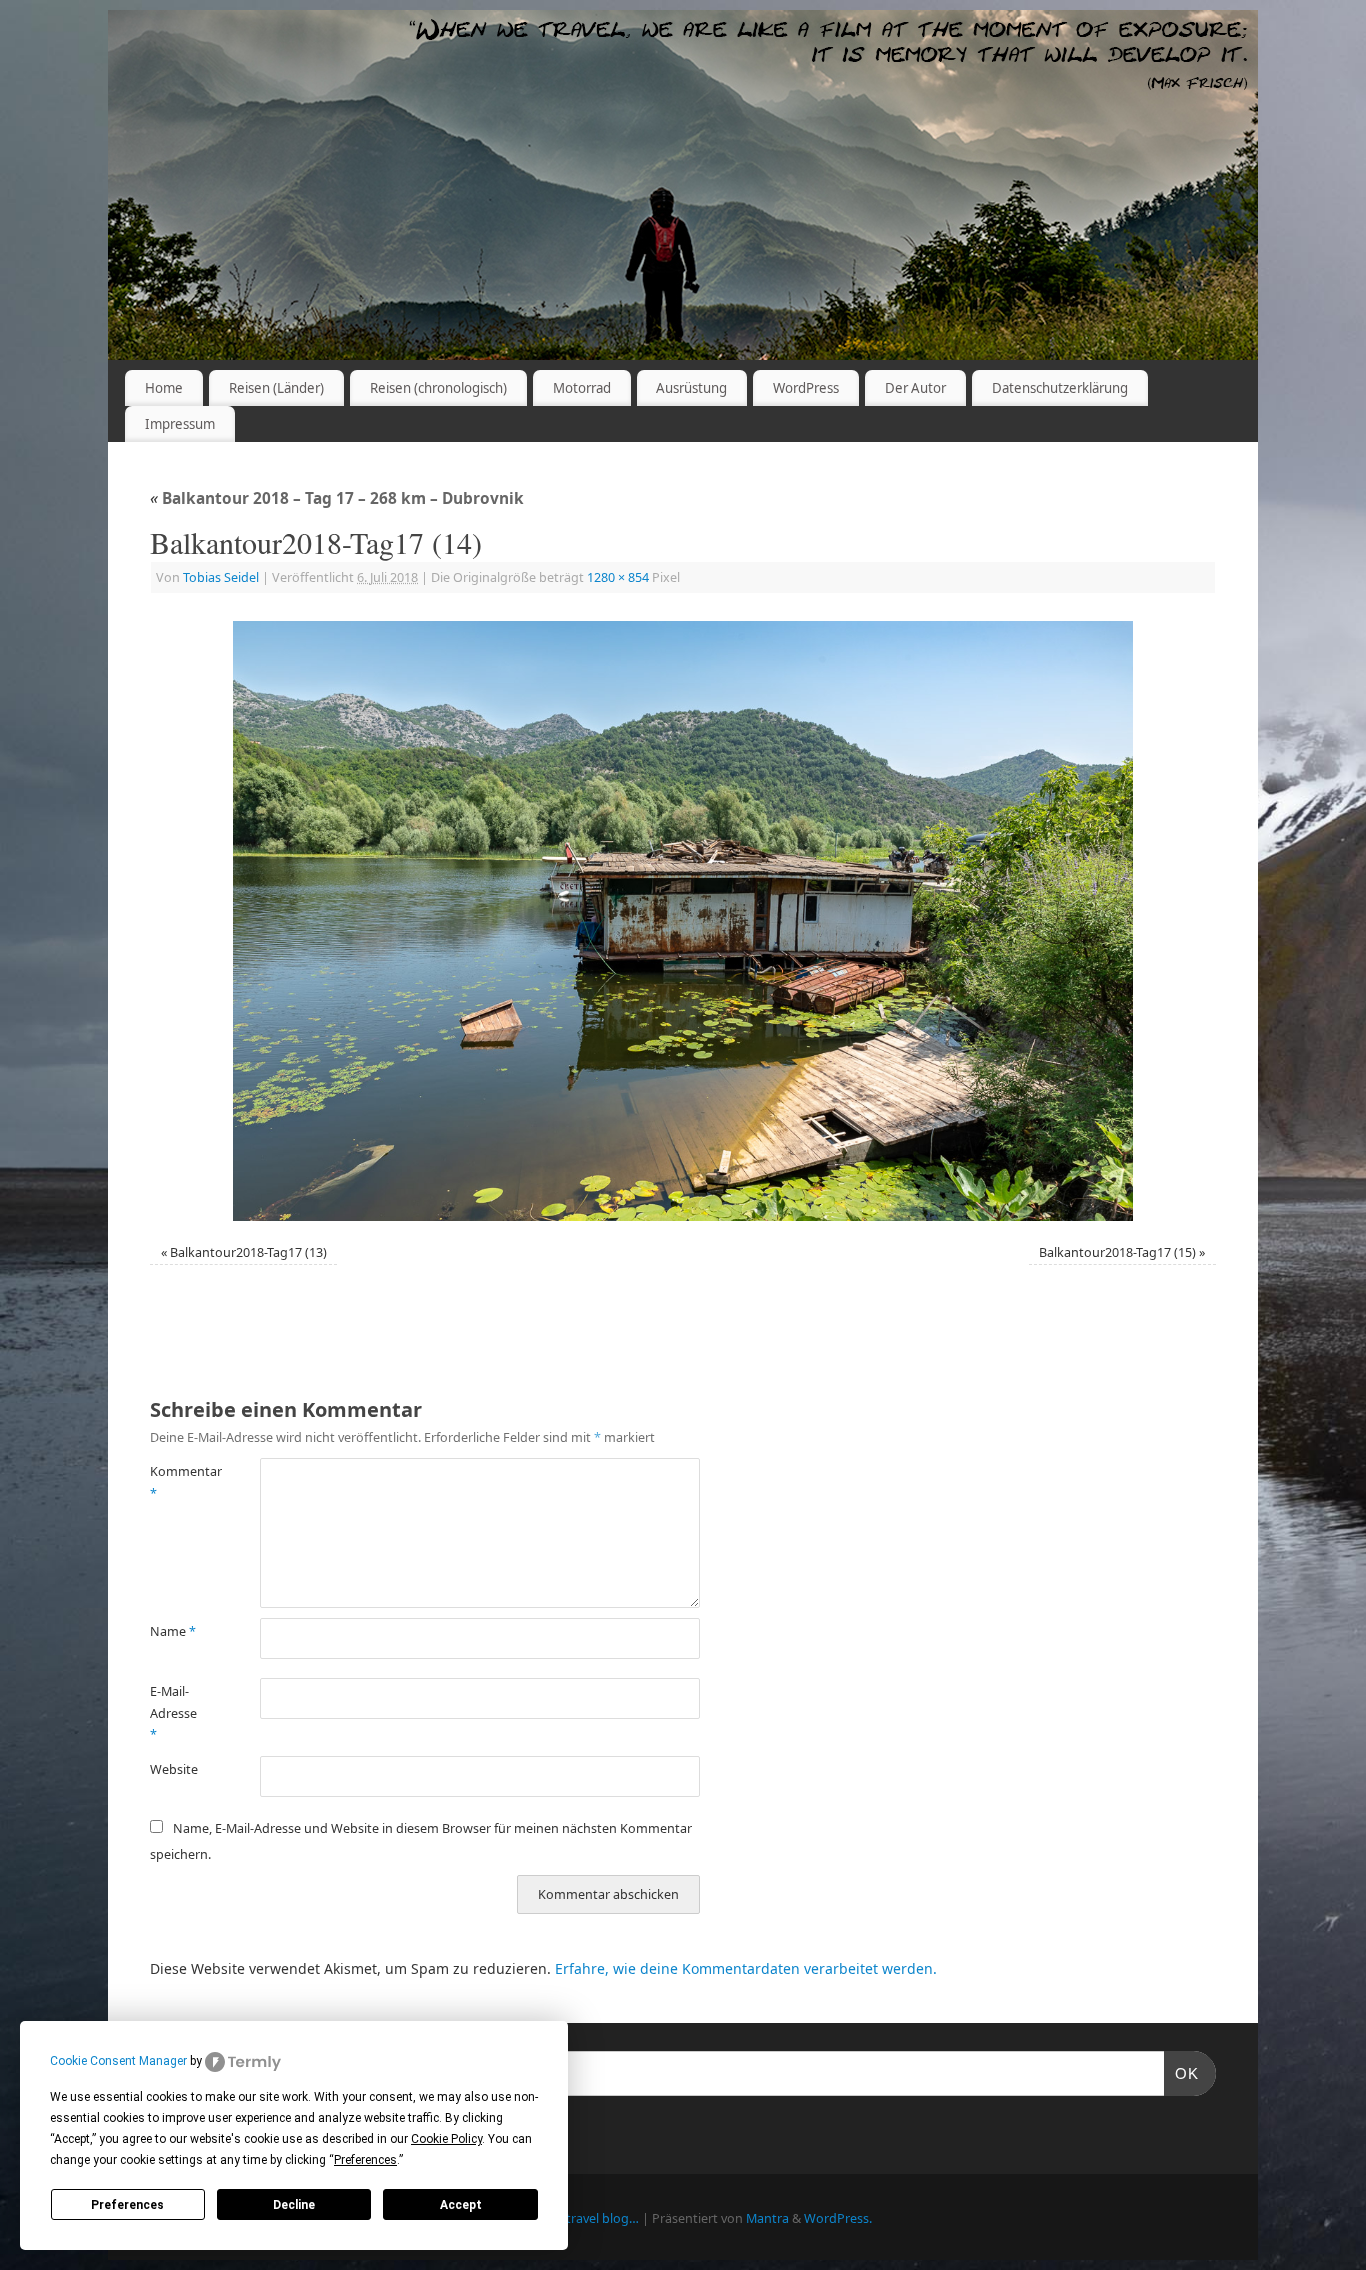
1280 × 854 (618, 577)
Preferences (127, 2205)
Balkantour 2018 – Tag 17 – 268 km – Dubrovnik (337, 498)
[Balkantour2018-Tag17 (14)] (683, 921)
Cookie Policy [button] (446, 2139)
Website (174, 1769)
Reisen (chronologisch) (438, 388)
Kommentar (177, 1482)
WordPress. (838, 2218)
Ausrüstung (691, 388)
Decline (294, 2205)
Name (173, 1631)
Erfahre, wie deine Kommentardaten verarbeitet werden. (746, 1968)
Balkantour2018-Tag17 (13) (248, 1252)
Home (164, 388)
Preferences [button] (365, 2160)
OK (1182, 2073)
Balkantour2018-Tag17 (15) (1117, 1252)
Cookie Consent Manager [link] (118, 2061)
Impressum (180, 424)
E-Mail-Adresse (173, 1713)
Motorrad (582, 388)
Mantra (767, 2218)
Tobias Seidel (221, 577)
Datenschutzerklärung (1060, 388)
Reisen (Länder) (276, 388)
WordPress (806, 388)
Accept (461, 2205)
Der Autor (915, 388)
